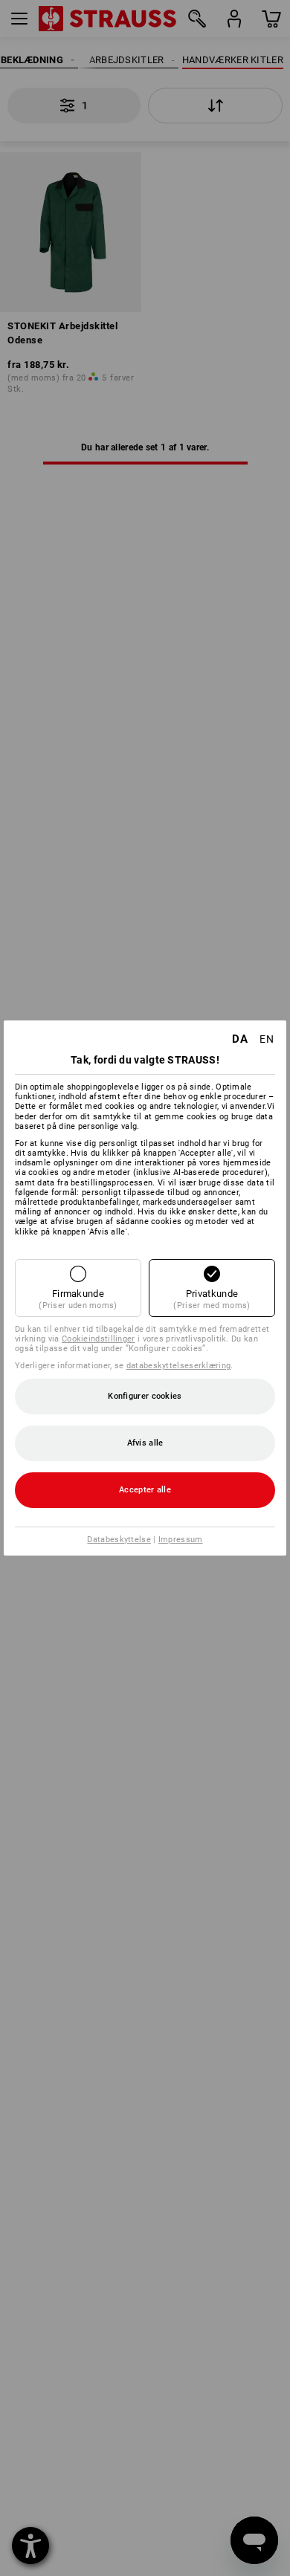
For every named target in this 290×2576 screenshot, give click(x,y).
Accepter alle (145, 1490)
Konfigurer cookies (145, 1396)
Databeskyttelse (119, 1540)
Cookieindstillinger (99, 1339)
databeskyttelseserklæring (179, 1366)
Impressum (181, 1540)
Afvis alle (145, 1443)
